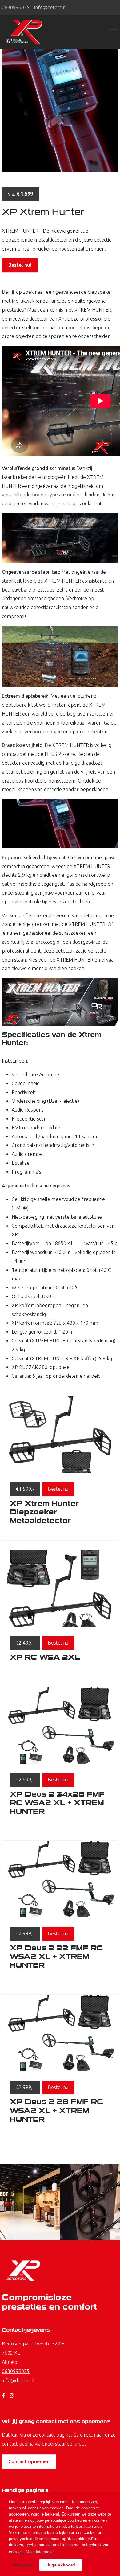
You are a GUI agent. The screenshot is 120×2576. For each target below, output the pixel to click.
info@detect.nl (50, 7)
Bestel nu (58, 1489)
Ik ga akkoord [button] (61, 2565)
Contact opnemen (29, 2461)
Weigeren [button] (23, 2565)
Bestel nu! (20, 265)
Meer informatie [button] (40, 2552)
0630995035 (16, 7)
